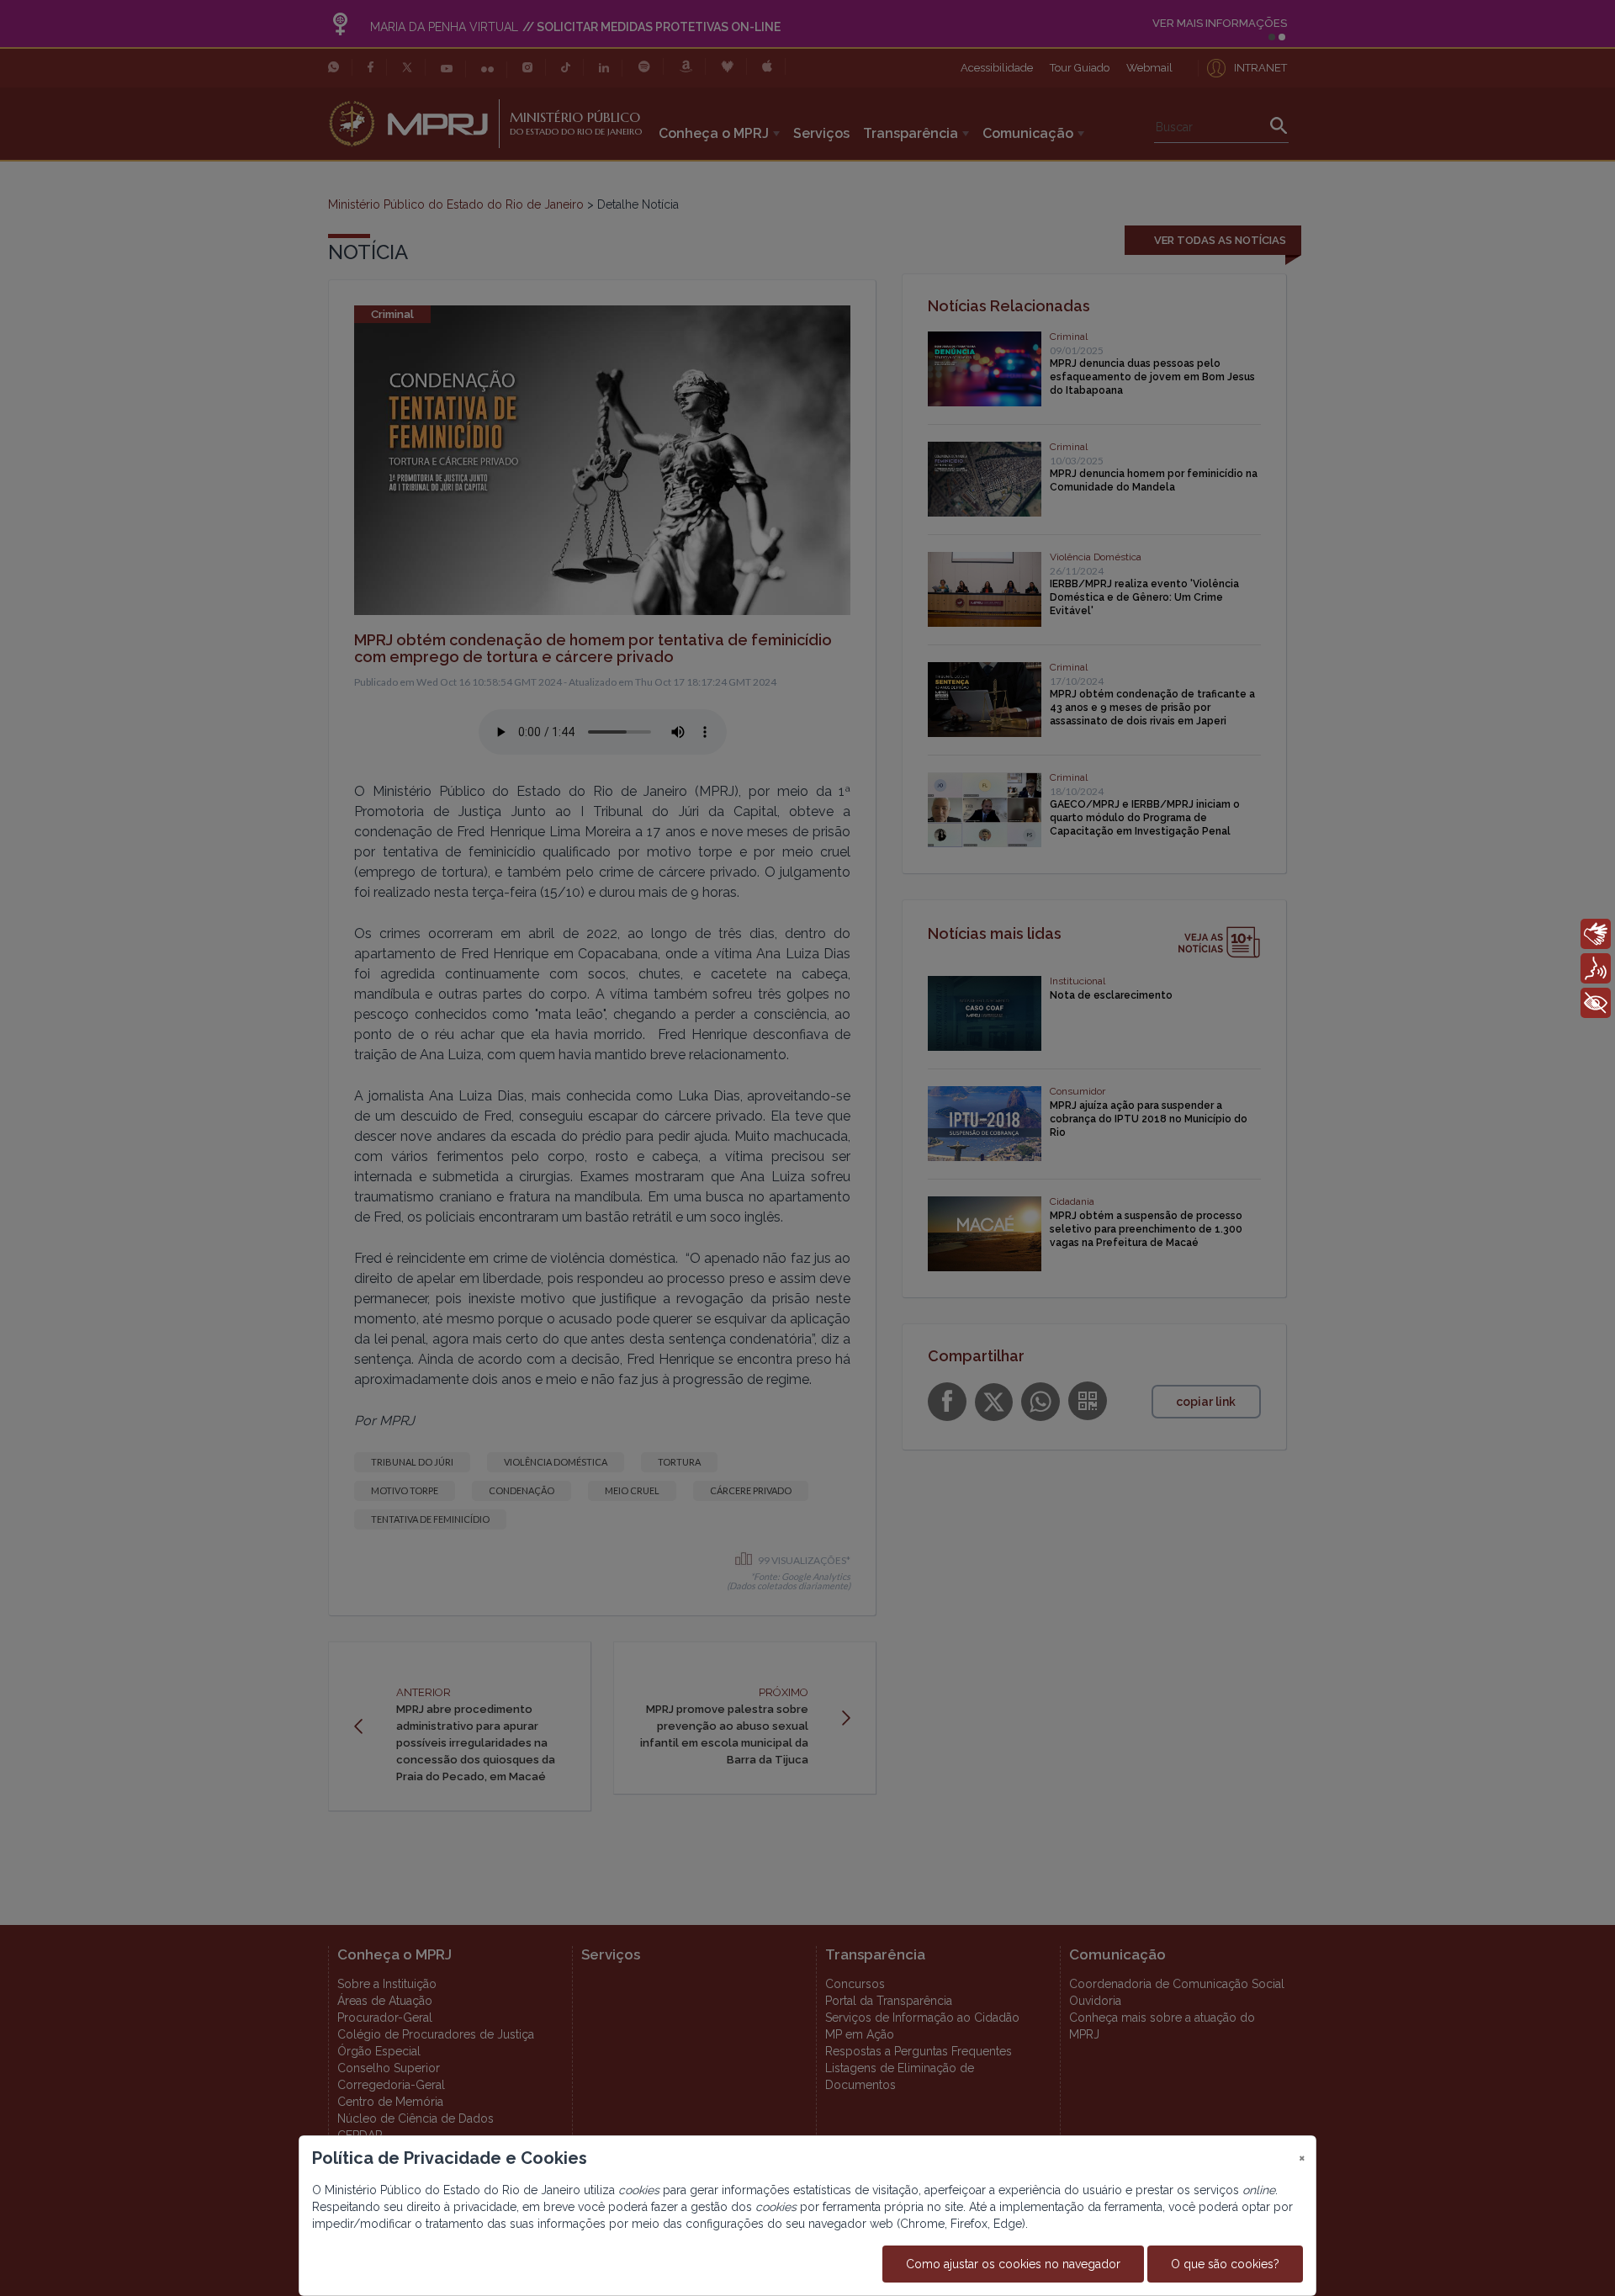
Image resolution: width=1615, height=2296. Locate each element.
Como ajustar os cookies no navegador (1013, 2264)
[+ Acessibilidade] (1596, 1003)
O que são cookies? (1225, 2264)
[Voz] (1596, 968)
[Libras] (1596, 934)
